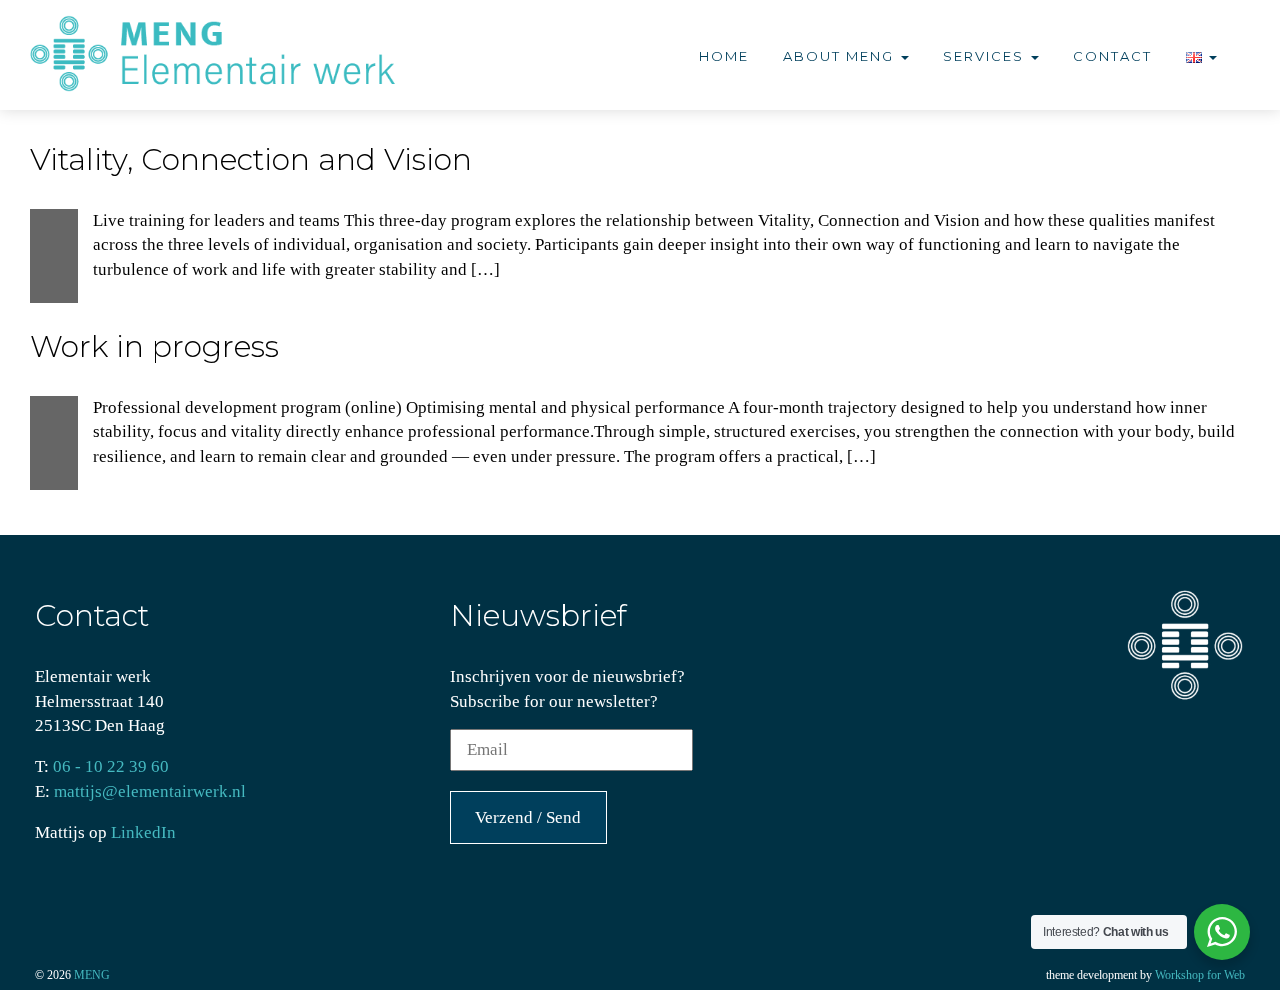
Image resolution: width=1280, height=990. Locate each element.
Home (724, 56)
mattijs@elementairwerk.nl (150, 791)
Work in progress (154, 346)
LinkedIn (143, 832)
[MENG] (223, 55)
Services (986, 56)
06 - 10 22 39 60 (111, 766)
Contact (1112, 56)
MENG (92, 975)
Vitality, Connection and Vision (251, 159)
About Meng (841, 56)
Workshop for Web (1200, 975)
